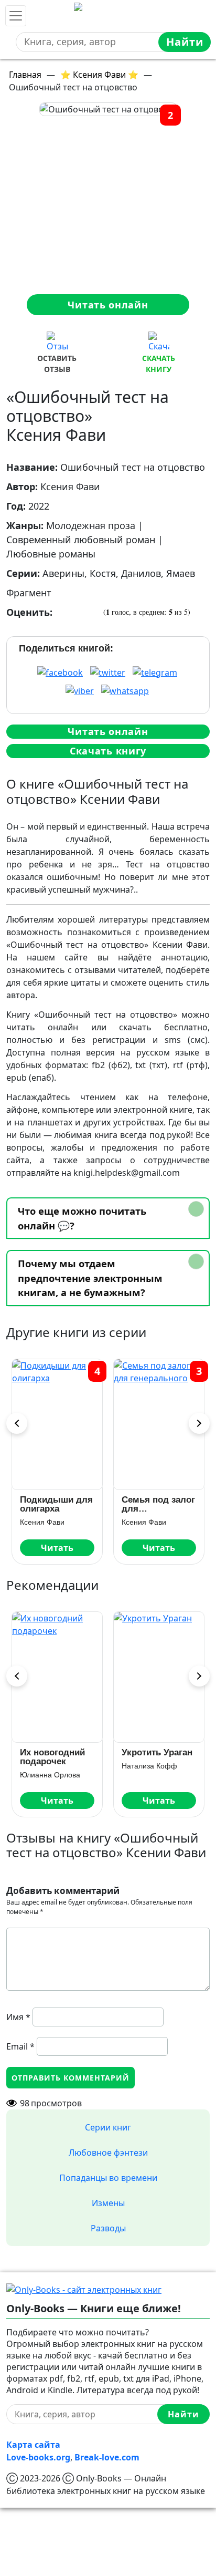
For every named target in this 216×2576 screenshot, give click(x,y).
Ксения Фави (50, 1522)
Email (20, 2046)
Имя (18, 2017)
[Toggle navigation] (16, 16)
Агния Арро (156, 1775)
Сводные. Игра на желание (170, 1757)
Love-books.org (38, 2457)
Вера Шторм (57, 1775)
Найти (185, 42)
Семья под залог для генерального (64, 1504)
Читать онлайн (108, 305)
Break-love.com (107, 2457)
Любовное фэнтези (108, 2153)
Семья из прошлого (151, 1504)
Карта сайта (33, 2445)
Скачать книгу (108, 751)
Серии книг (108, 2127)
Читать (65, 1548)
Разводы (108, 2228)
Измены (108, 2203)
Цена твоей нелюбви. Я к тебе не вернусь (70, 1757)
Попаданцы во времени (108, 2178)
